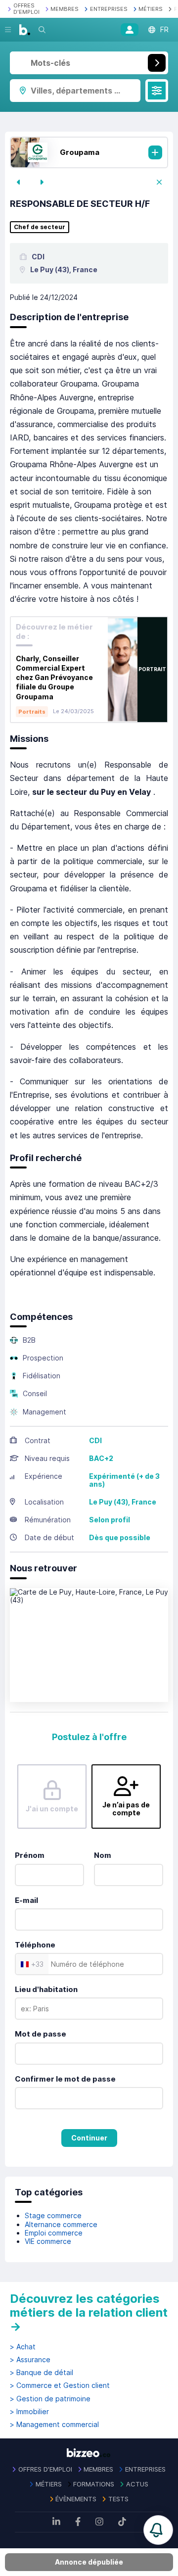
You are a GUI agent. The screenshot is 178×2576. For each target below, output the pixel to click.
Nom (103, 1855)
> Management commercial (54, 2425)
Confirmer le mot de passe (65, 2079)
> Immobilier (29, 2412)
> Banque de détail (42, 2373)
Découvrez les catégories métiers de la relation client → (89, 2312)
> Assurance (30, 2360)
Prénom (30, 1855)
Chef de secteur (40, 227)
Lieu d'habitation (46, 1989)
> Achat (23, 2347)
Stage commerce (53, 2215)
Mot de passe (41, 2034)
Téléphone (35, 1945)
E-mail (26, 1900)
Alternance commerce (61, 2224)
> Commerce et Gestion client (60, 2385)
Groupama (80, 152)
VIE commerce (48, 2241)
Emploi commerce (54, 2233)
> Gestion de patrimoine (50, 2399)
